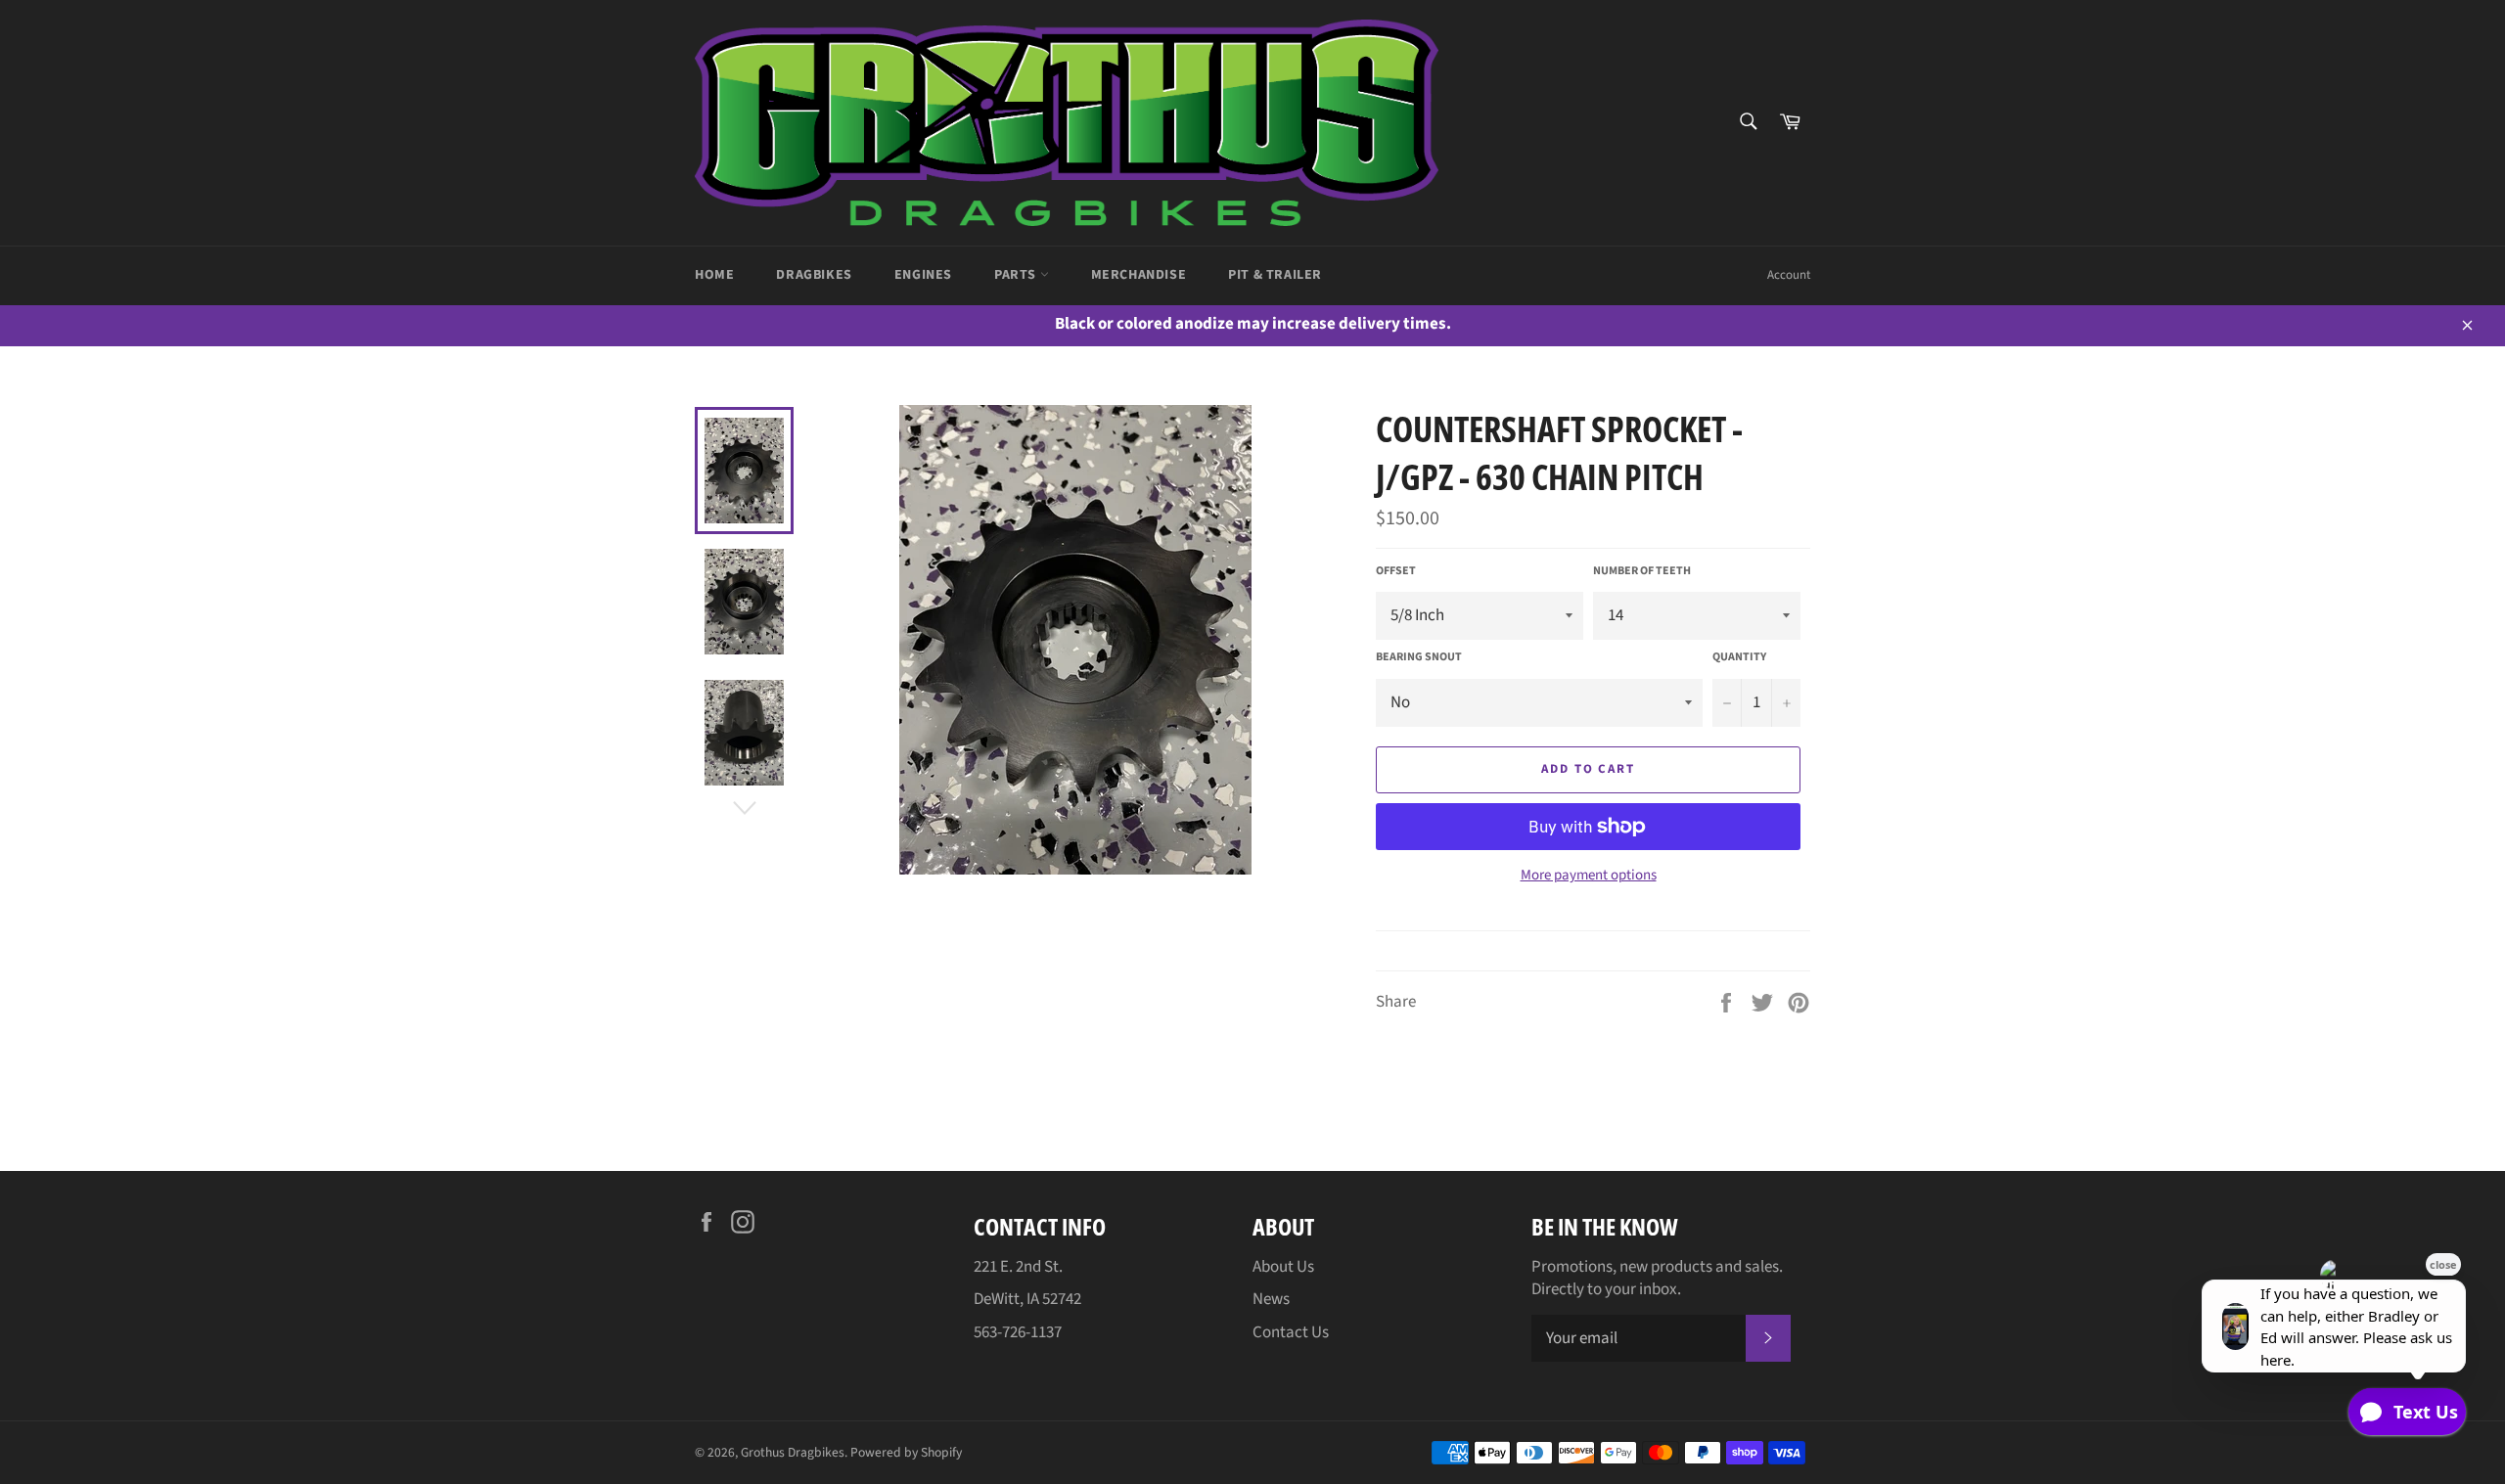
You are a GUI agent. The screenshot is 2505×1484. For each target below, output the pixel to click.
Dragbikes (814, 275)
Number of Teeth (1642, 571)
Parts (1017, 275)
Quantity (1739, 657)
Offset (1396, 571)
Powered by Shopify (906, 1452)
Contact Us (1291, 1332)
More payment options (1589, 876)
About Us (1283, 1267)
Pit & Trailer (1275, 275)
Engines (923, 275)
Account (1789, 275)
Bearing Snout (1419, 657)
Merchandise (1139, 275)
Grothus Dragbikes (793, 1452)
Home (714, 275)
